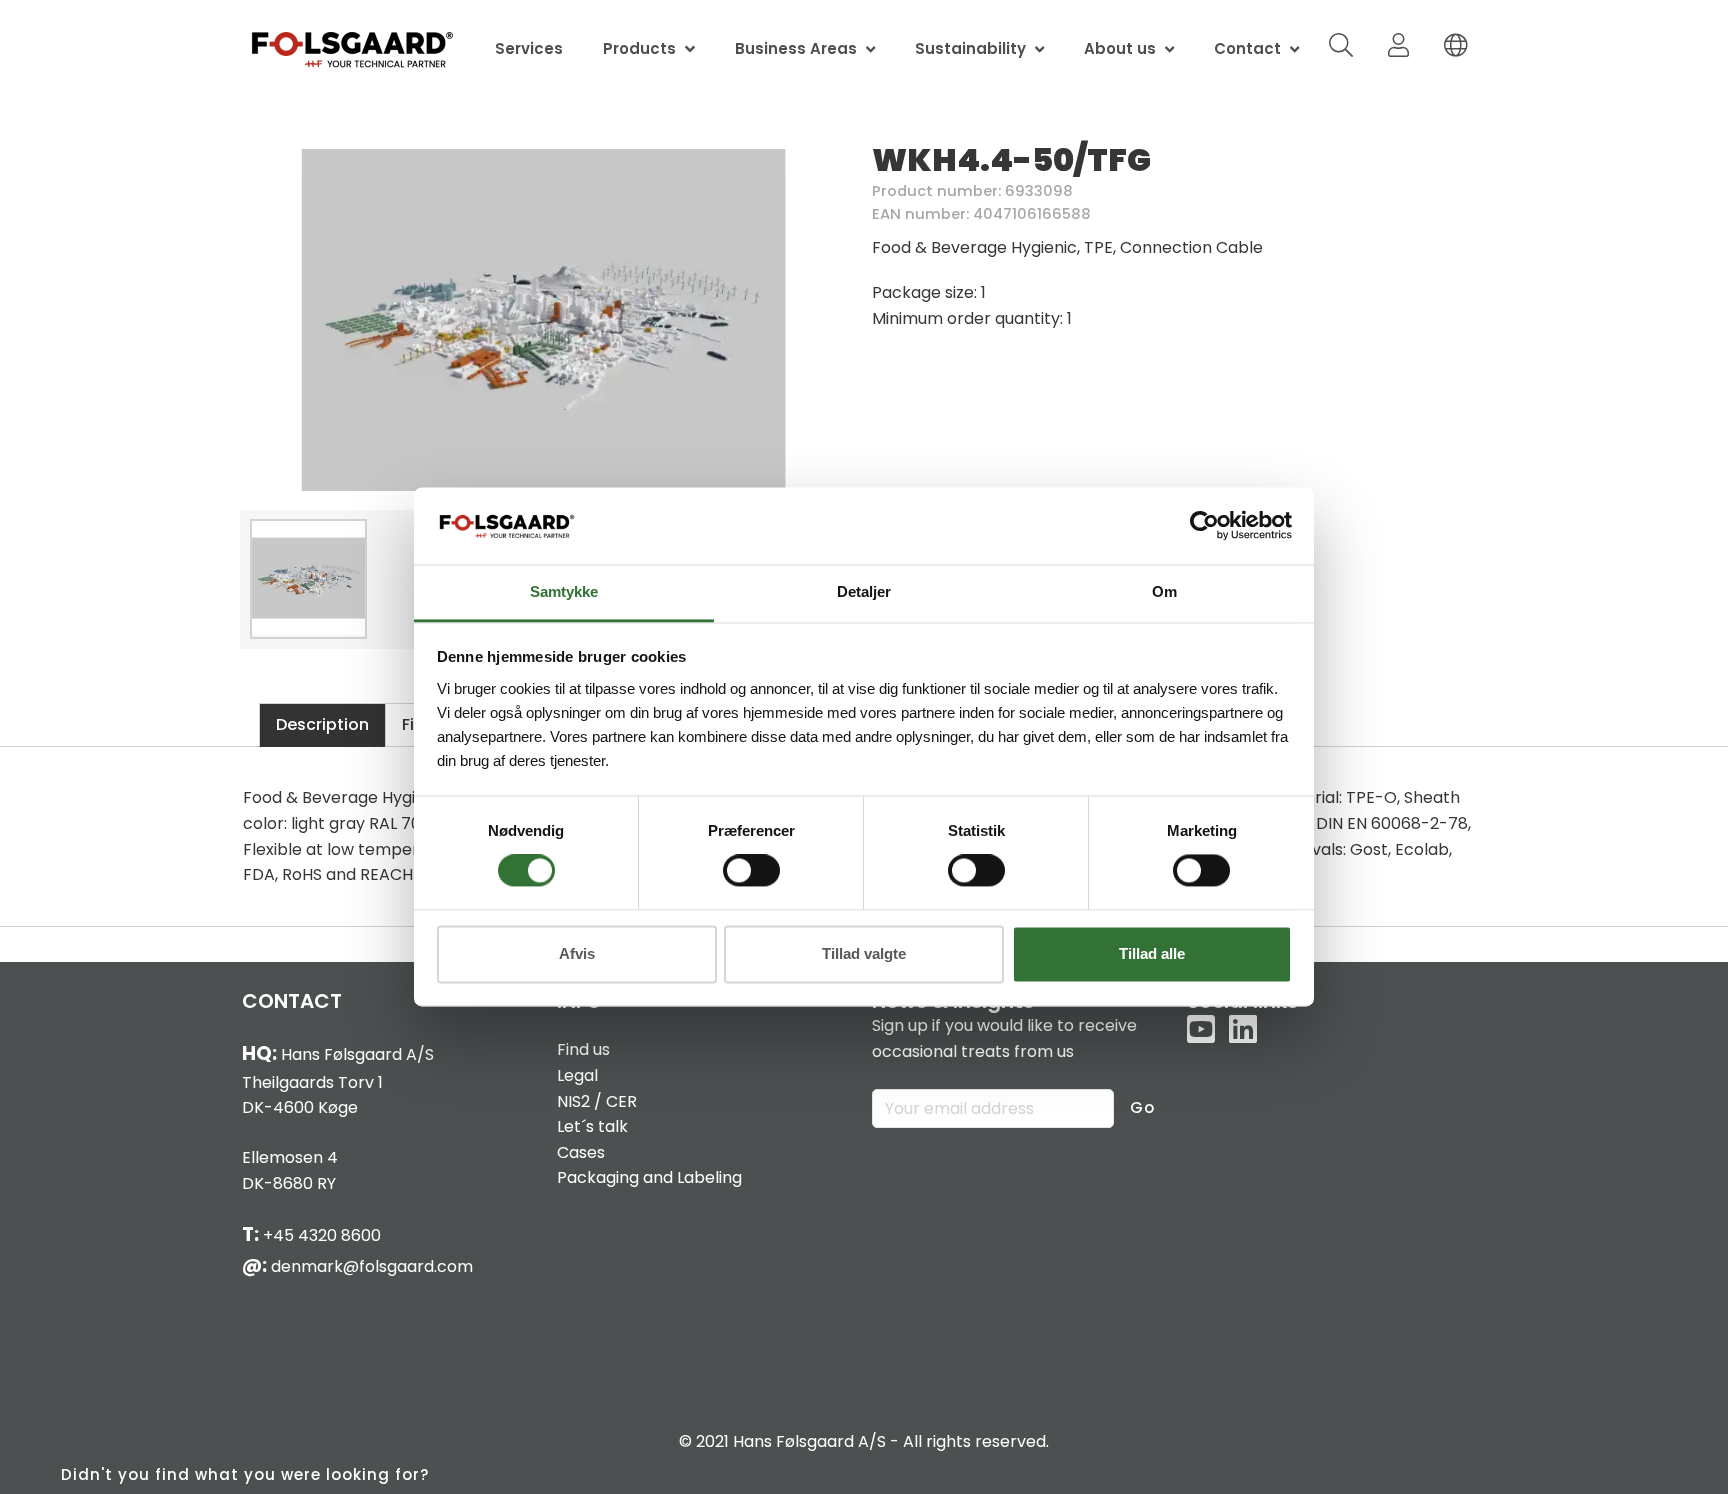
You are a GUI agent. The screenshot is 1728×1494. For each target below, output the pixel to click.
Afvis (577, 953)
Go (1142, 1107)
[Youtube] (1201, 1031)
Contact (1247, 48)
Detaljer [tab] (864, 591)
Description (322, 724)
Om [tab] (1164, 591)
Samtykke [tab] (564, 591)
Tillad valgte (864, 953)
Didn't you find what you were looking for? (245, 1474)
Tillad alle (1152, 953)
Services (529, 48)
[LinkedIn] (1243, 1031)
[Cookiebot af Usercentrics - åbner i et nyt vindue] (1204, 526)
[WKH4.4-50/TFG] (544, 320)
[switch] (751, 871)
